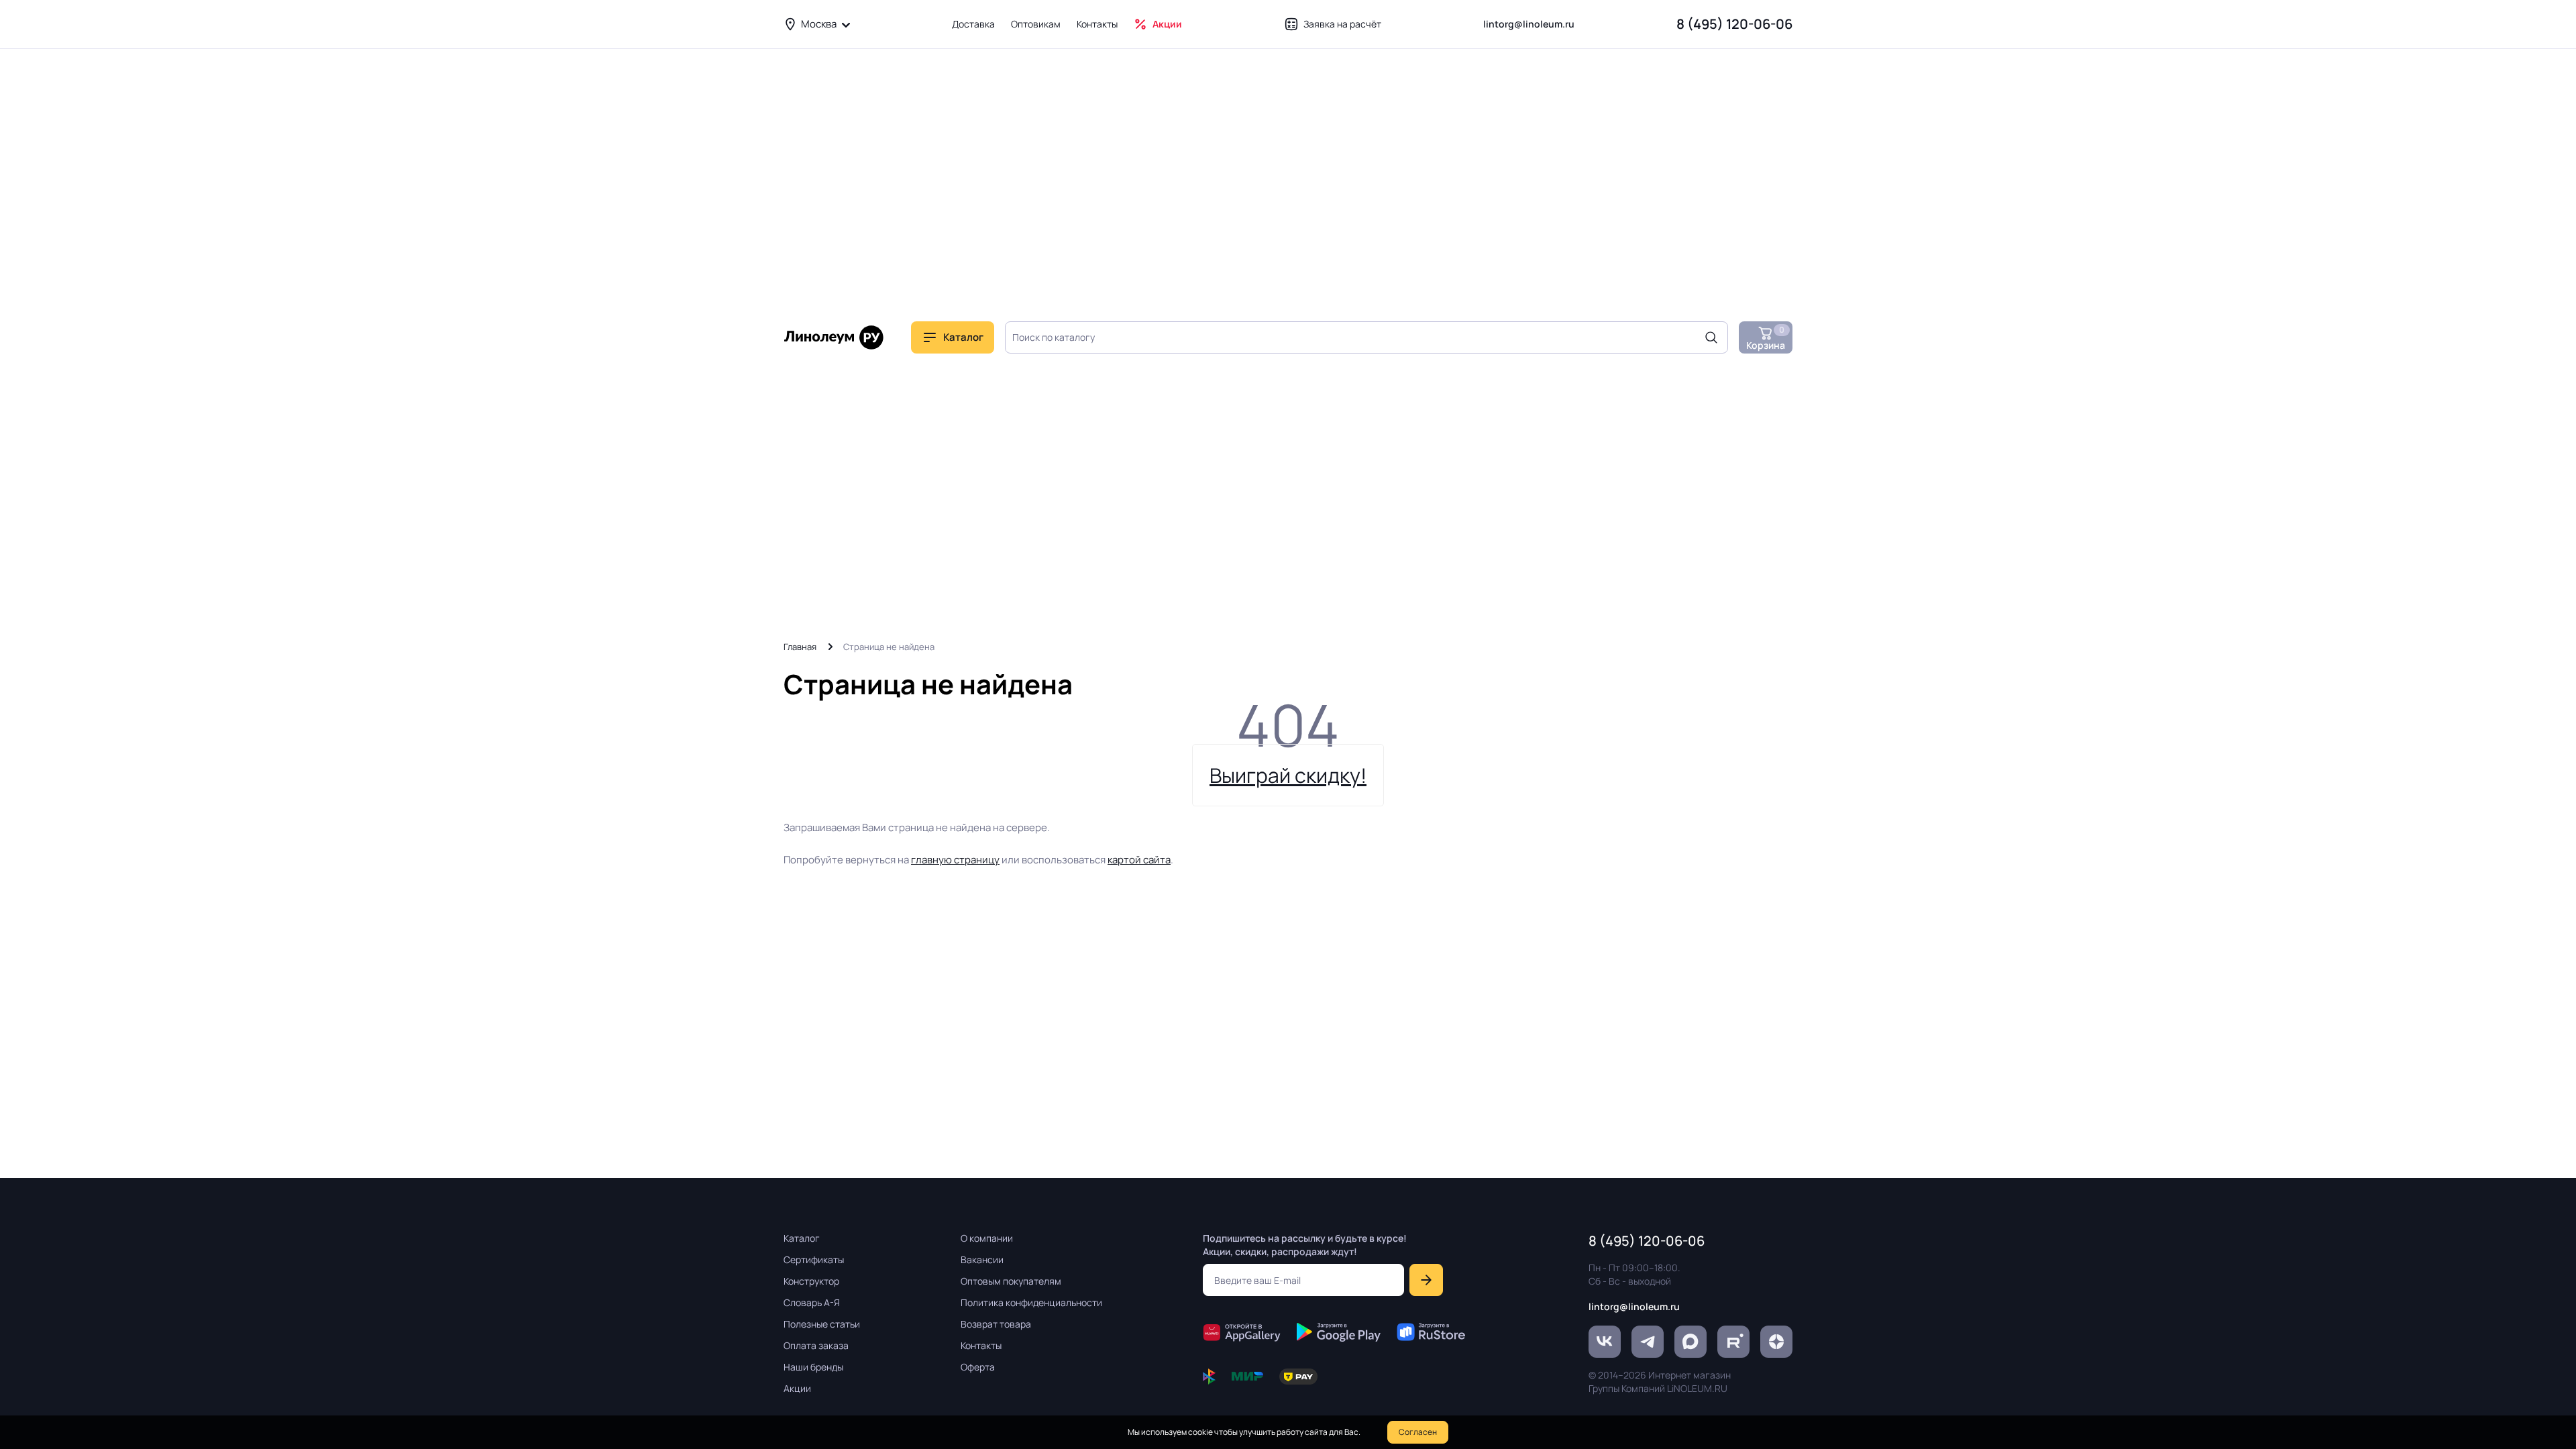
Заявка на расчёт (1342, 24)
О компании (987, 1238)
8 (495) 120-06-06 (1734, 24)
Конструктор (811, 1281)
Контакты (1097, 24)
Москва (819, 24)
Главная (800, 647)
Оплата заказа (816, 1345)
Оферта (978, 1367)
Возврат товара (996, 1324)
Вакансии (982, 1259)
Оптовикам (1036, 24)
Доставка (973, 24)
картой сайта (1139, 860)
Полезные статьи (822, 1324)
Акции (1167, 24)
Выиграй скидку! (1288, 775)
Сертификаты (814, 1259)
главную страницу (955, 860)
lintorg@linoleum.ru (1529, 24)
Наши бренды (813, 1367)
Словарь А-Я (812, 1302)
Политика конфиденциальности (1031, 1302)
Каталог (802, 1238)
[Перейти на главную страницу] (834, 337)
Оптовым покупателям (1011, 1281)
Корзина (1766, 338)
